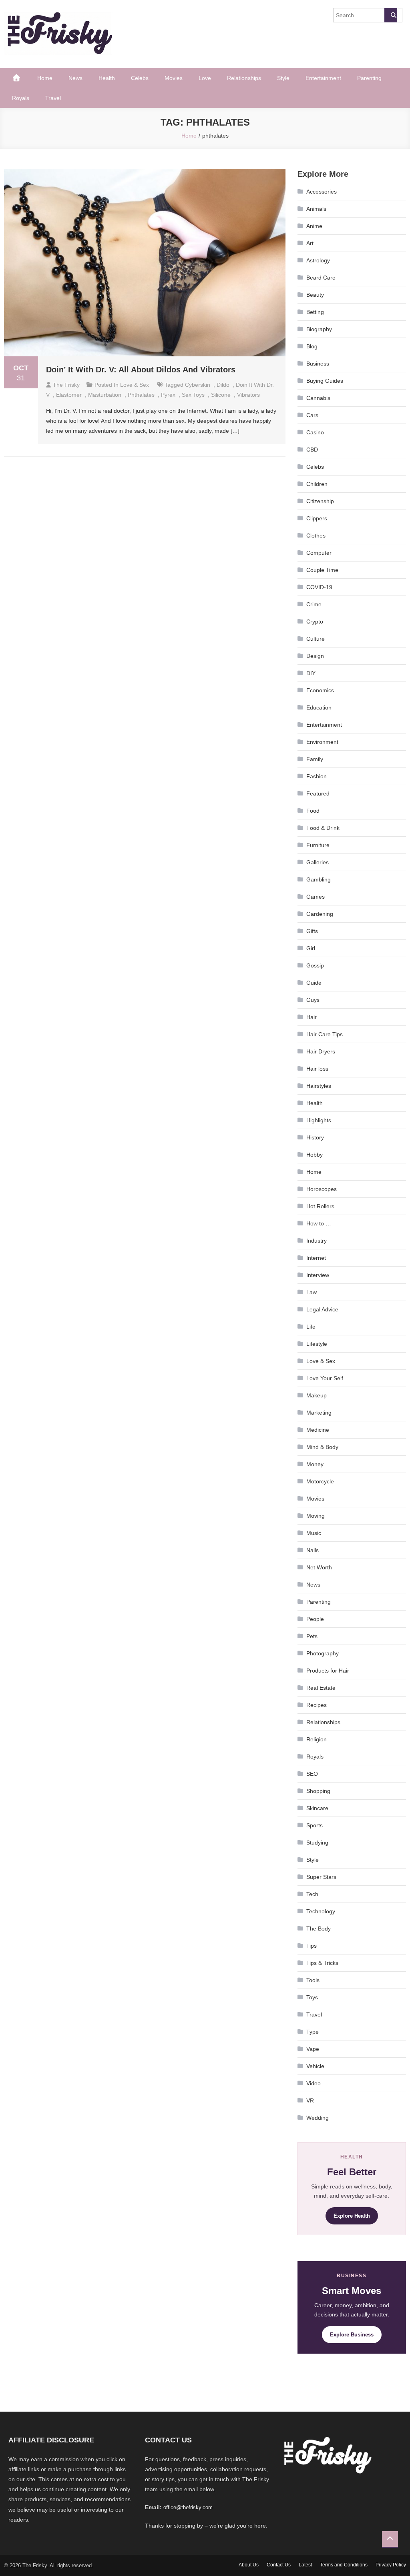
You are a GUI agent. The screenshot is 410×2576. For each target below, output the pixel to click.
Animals (316, 209)
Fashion (317, 776)
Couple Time (322, 570)
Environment (322, 742)
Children (317, 484)
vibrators (248, 395)
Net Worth (319, 1567)
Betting (315, 312)
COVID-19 (319, 587)
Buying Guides (325, 381)
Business (318, 364)
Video (314, 2083)
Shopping (318, 1791)
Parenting (369, 78)
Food (313, 811)
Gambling (319, 879)
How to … (319, 1223)
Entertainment (323, 78)
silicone (221, 395)
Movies (174, 78)
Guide (314, 983)
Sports (315, 1825)
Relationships (244, 78)
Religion (317, 1739)
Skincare (317, 1808)
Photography (323, 1653)
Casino (315, 432)
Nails (313, 1550)
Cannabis (318, 398)
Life (311, 1327)
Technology (321, 1911)
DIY (311, 673)
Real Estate (321, 1688)
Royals (21, 98)
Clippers (317, 518)
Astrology (318, 260)
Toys (312, 1997)
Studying (317, 1843)
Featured (318, 793)
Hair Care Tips (325, 1034)
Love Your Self (325, 1378)
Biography (319, 329)
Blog (312, 346)
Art (310, 243)
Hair (312, 1017)
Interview (318, 1275)
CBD (312, 450)
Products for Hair (328, 1671)
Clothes (316, 536)
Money (315, 1464)
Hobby (315, 1155)
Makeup (317, 1395)
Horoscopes (322, 1189)
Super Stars (321, 1877)
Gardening (320, 914)
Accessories (322, 192)
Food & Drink (323, 828)
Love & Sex (135, 385)
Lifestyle (317, 1344)
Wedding (318, 2118)
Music (314, 1533)
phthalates (141, 395)
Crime (314, 604)
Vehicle (315, 2066)
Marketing (319, 1413)
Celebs (140, 78)
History (315, 1137)
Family (315, 759)
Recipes (317, 1705)
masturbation (105, 395)
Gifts (312, 931)
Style (283, 78)
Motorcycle (320, 1481)
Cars (312, 415)
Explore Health (352, 2216)
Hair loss (317, 1069)
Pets (312, 1636)
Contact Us (279, 2565)
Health (107, 78)
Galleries (318, 862)
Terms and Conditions (344, 2565)
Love (205, 78)
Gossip (315, 965)
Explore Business (352, 2335)
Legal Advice (322, 1309)
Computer (319, 553)
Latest (305, 2565)
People (315, 1619)
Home (45, 78)
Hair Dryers (321, 1051)
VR (310, 2100)
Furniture (318, 845)
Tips (312, 1946)
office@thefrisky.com (188, 2507)
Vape (313, 2049)
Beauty (315, 295)
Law (312, 1292)
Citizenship (320, 501)
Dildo (223, 385)
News (75, 78)
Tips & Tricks (322, 1963)
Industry (317, 1241)
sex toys (193, 395)
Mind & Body (322, 1447)
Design (315, 656)
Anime (314, 226)
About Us (249, 2565)
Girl (311, 948)
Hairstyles (319, 1086)
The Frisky (66, 385)
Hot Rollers (320, 1206)
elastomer (69, 395)
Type (313, 2032)
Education (319, 707)
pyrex (168, 395)
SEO (312, 1774)
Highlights (319, 1120)
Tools (313, 1980)
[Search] (391, 15)
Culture (316, 639)
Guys (313, 1000)
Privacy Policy (391, 2565)
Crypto (315, 622)
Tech (312, 1894)
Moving (316, 1516)
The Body (319, 1929)
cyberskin (198, 385)
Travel (53, 98)
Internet (316, 1258)
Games (316, 897)
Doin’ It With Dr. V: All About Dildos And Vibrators (141, 370)
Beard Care (321, 278)
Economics (320, 690)
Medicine (318, 1430)
